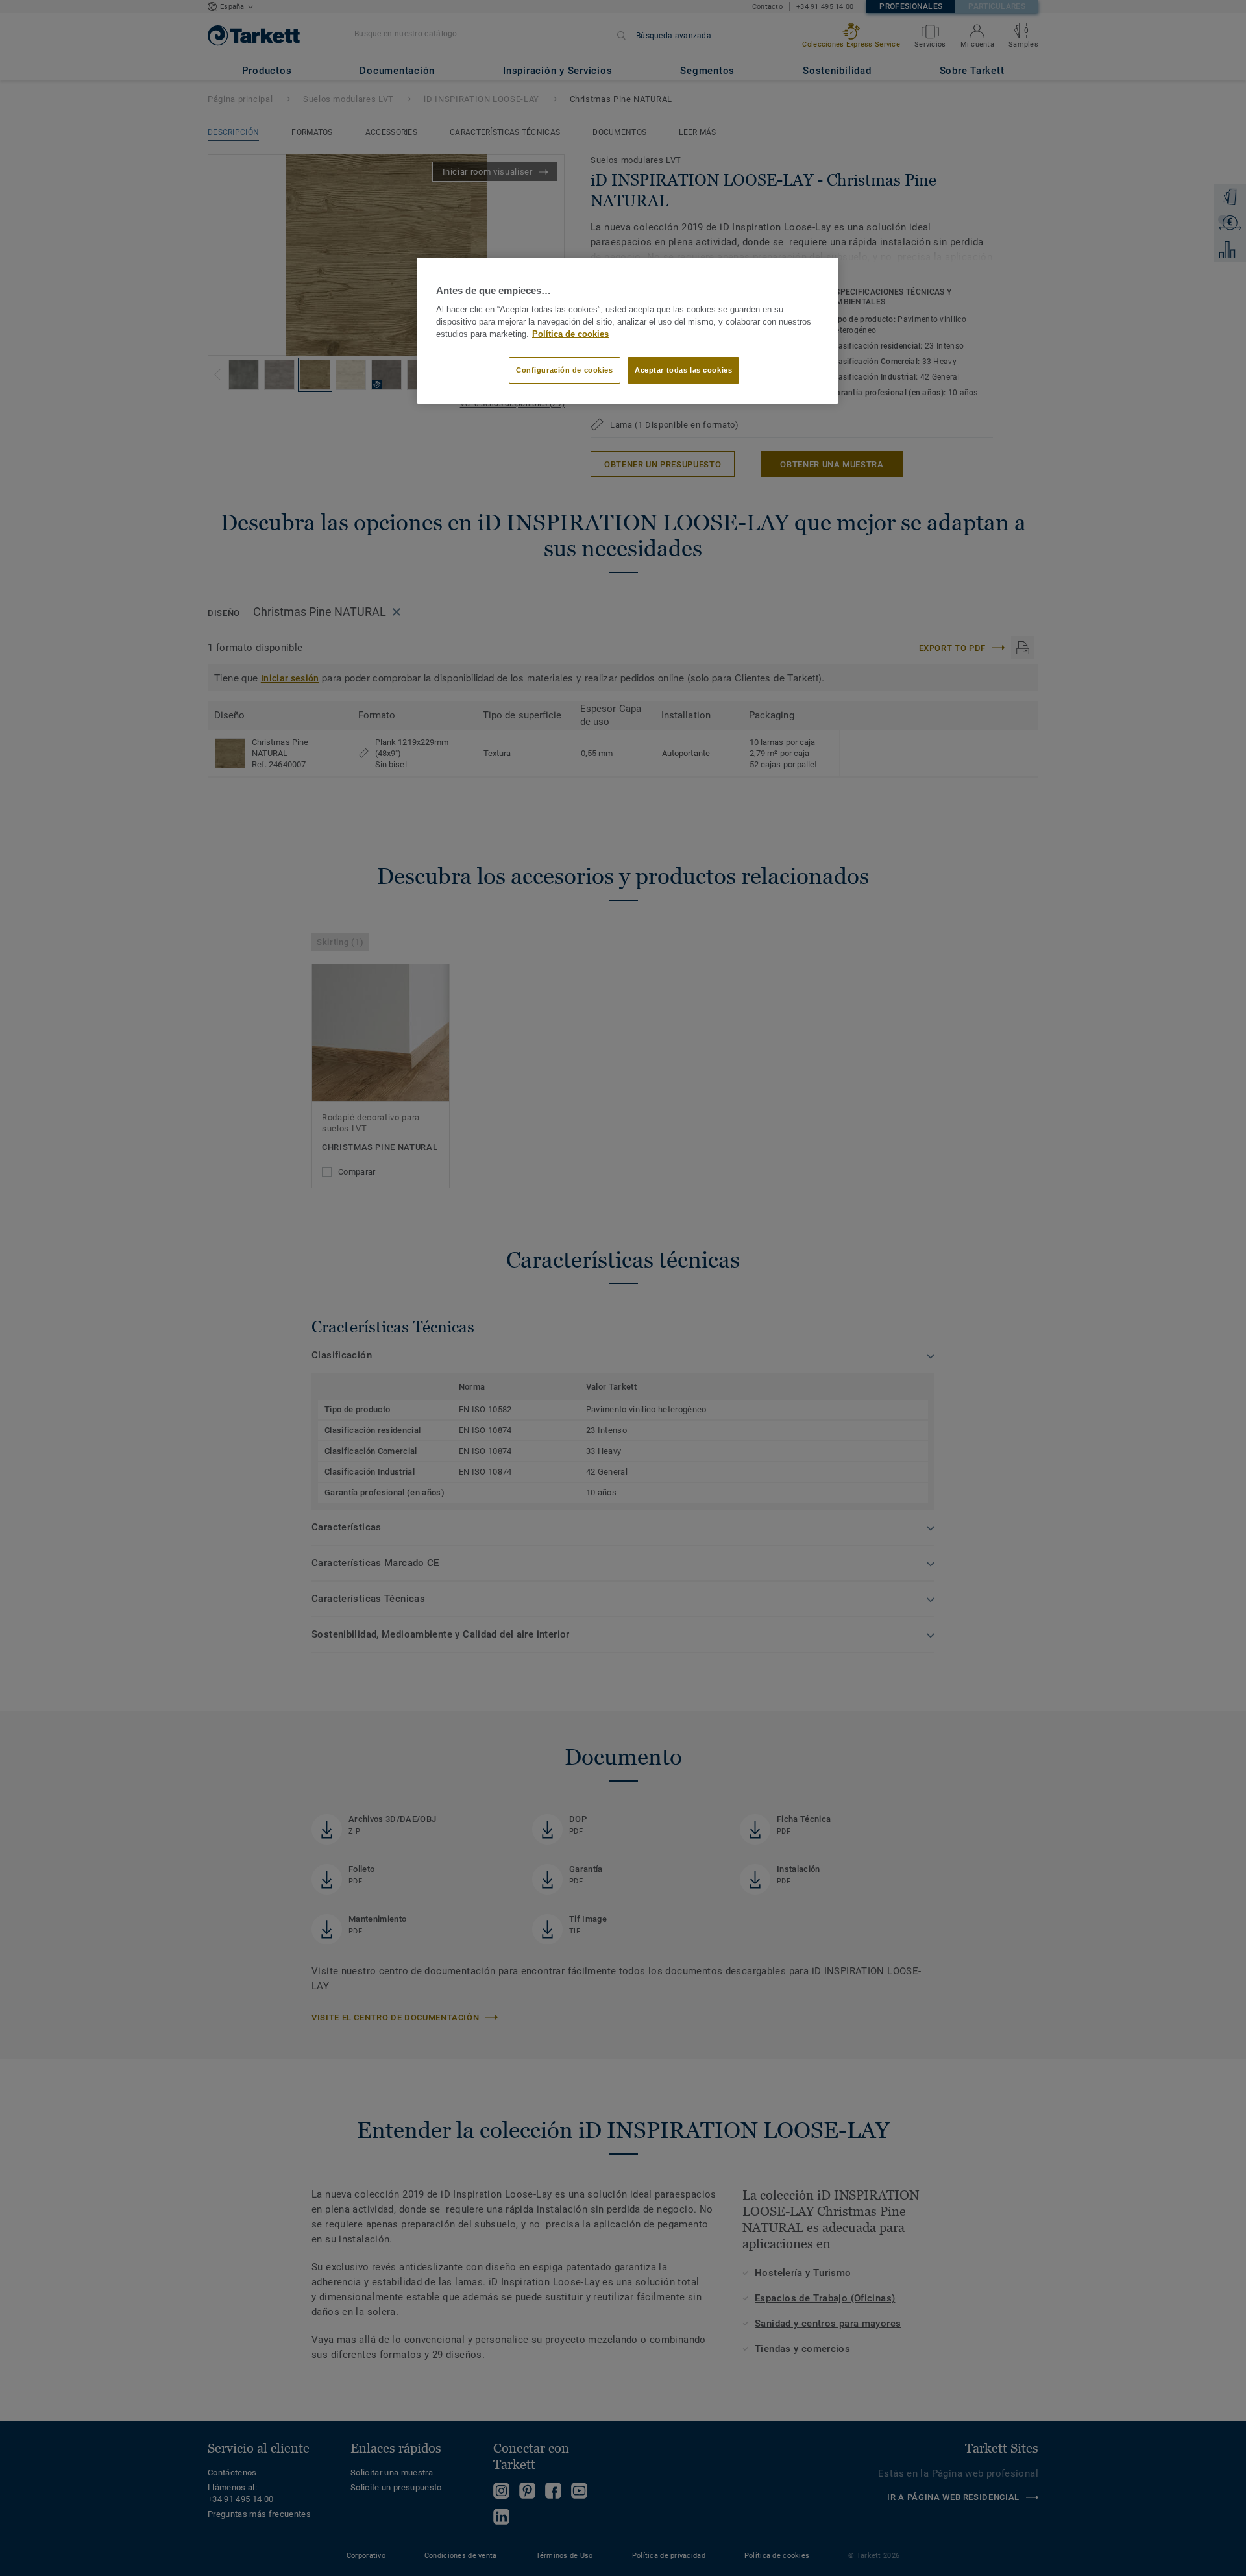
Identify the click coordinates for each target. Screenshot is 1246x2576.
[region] (628, 331)
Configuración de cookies (565, 370)
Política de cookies (570, 334)
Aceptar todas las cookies (683, 370)
